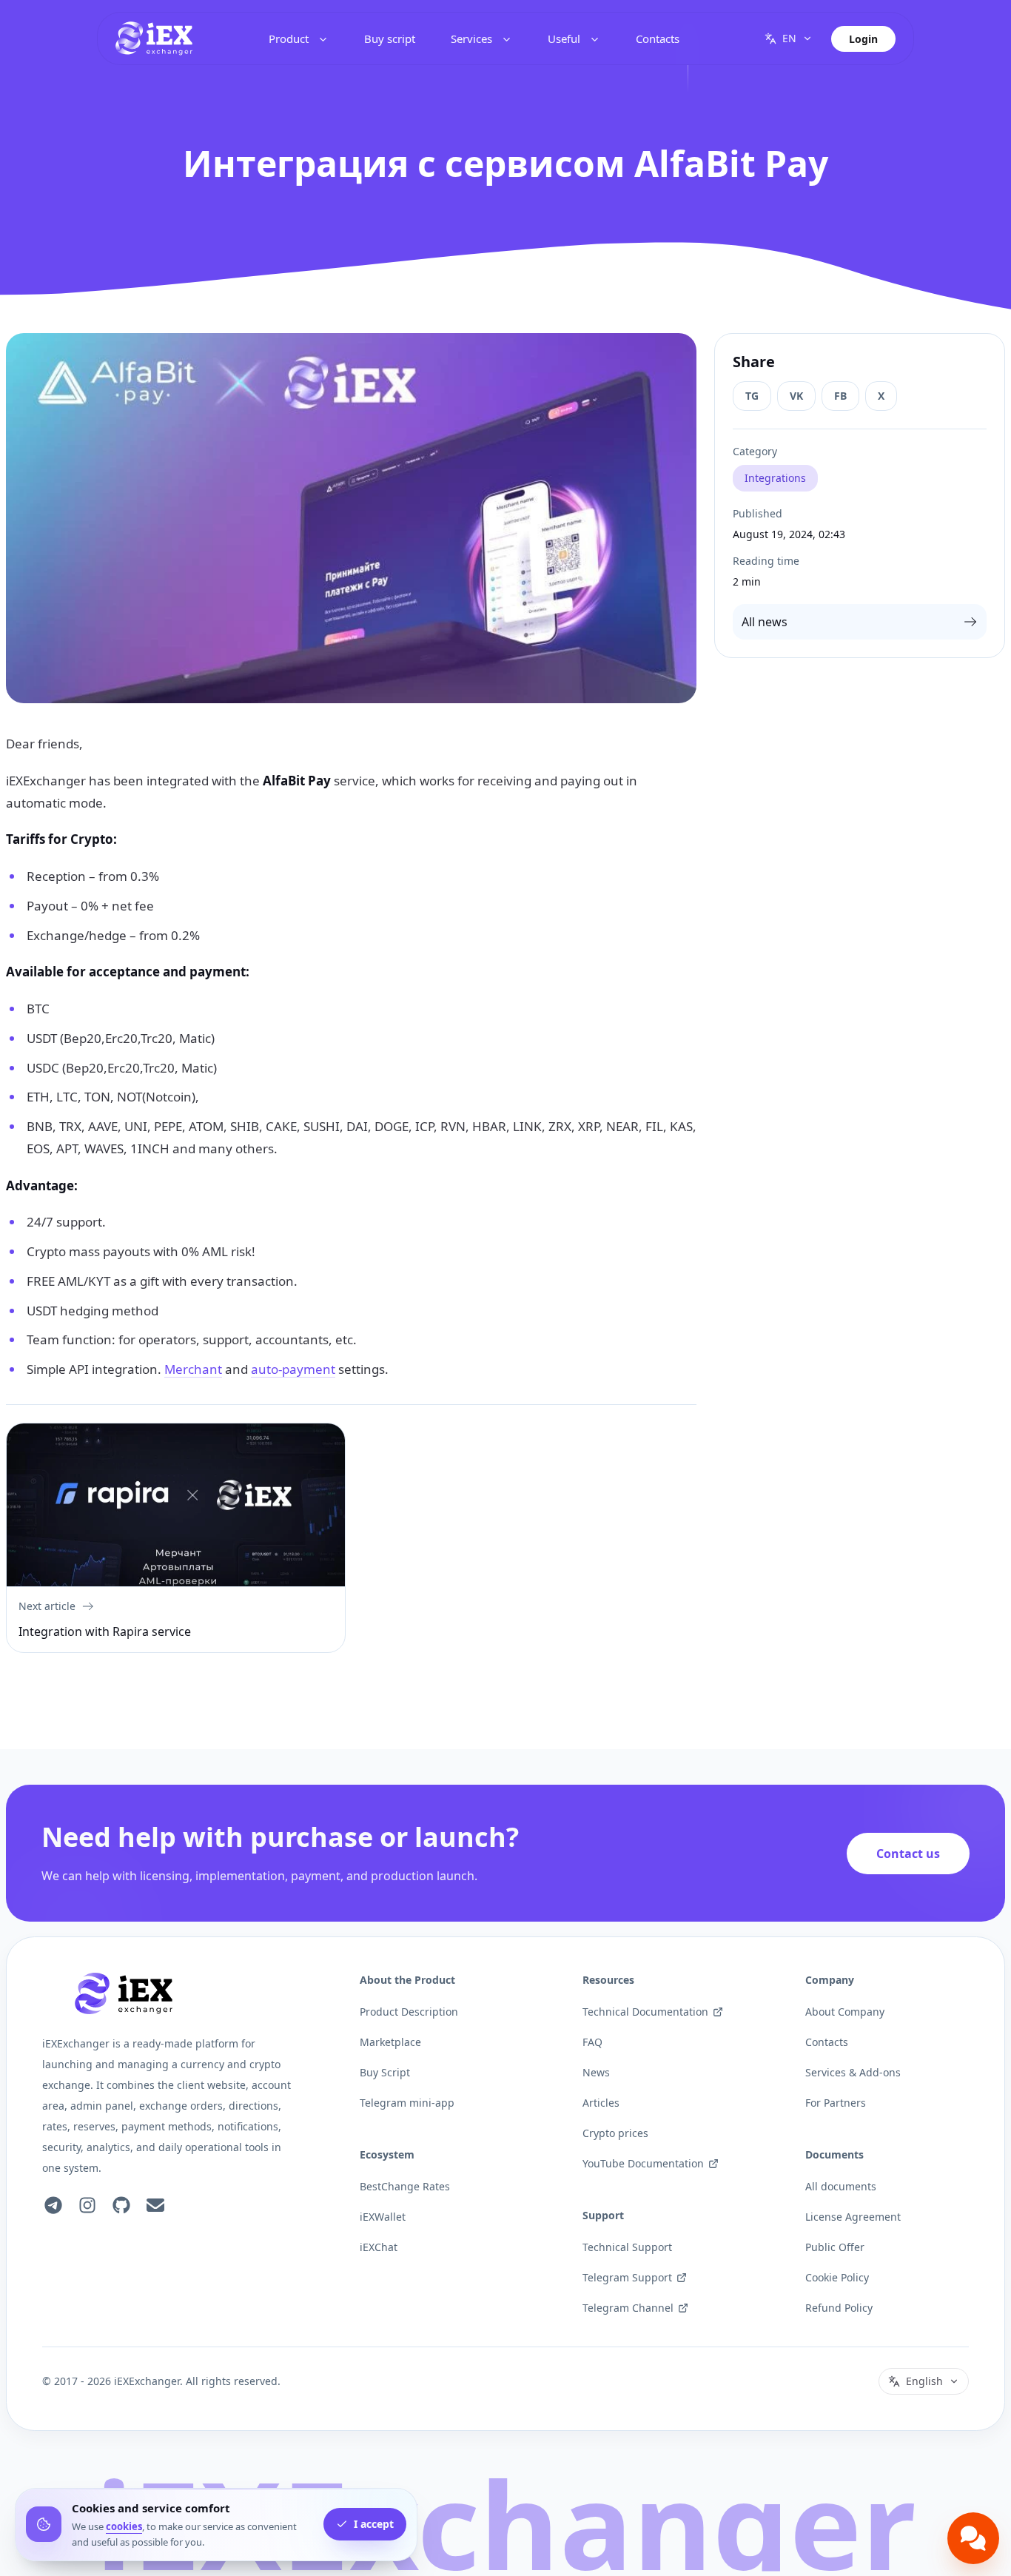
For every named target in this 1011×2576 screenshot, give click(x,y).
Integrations (775, 478)
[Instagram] (87, 2205)
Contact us (908, 1854)
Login (863, 39)
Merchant (193, 1369)
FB (840, 396)
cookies (124, 2526)
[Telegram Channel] (53, 2205)
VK (796, 396)
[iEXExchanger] (124, 1993)
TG (752, 396)
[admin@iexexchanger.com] (155, 2205)
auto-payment (293, 1369)
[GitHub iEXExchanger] (121, 2205)
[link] (154, 38)
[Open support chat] (973, 2538)
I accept (374, 2525)
